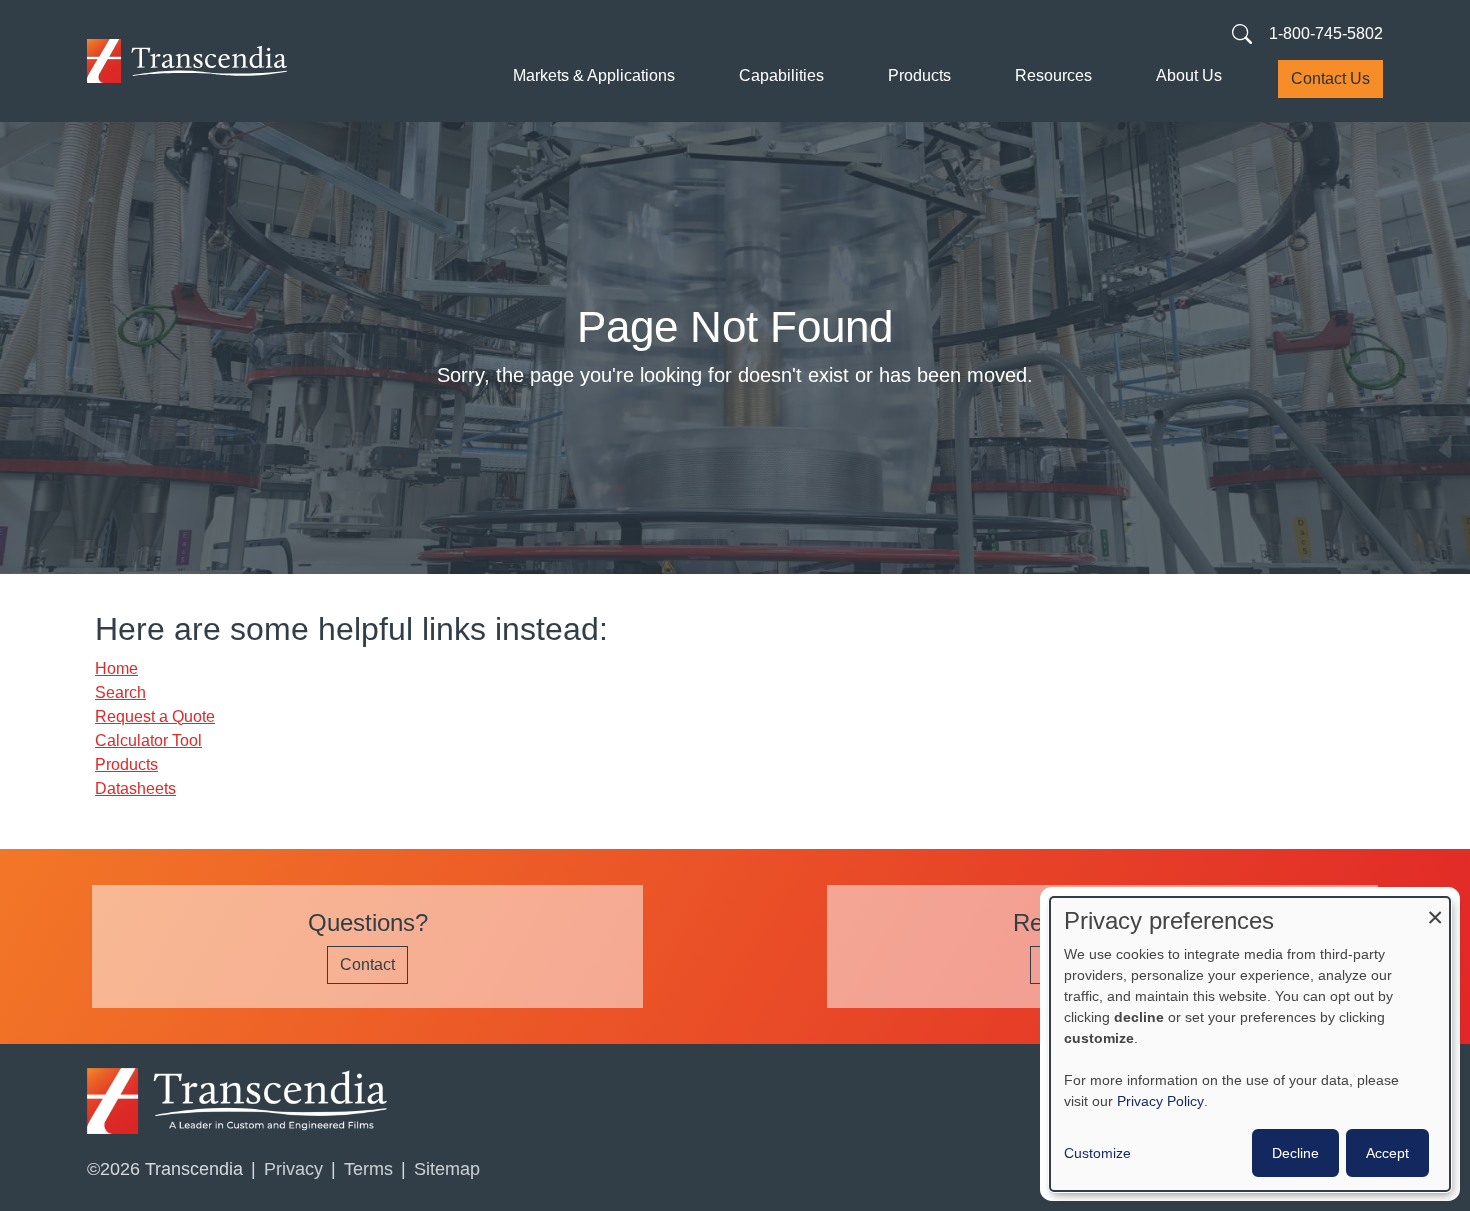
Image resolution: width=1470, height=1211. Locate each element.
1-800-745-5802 (1326, 33)
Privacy (293, 1169)
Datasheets (135, 788)
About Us (1189, 75)
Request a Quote (155, 716)
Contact (367, 964)
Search (120, 692)
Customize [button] (1097, 1153)
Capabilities (781, 75)
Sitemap (447, 1169)
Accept (1387, 1153)
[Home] (187, 61)
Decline (1295, 1153)
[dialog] (1250, 1044)
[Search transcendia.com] (1242, 33)
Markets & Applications (594, 75)
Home (116, 668)
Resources (1053, 75)
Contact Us (1330, 78)
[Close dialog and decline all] (1435, 909)
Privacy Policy (1160, 1101)
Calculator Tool (148, 740)
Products (919, 75)
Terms (368, 1169)
